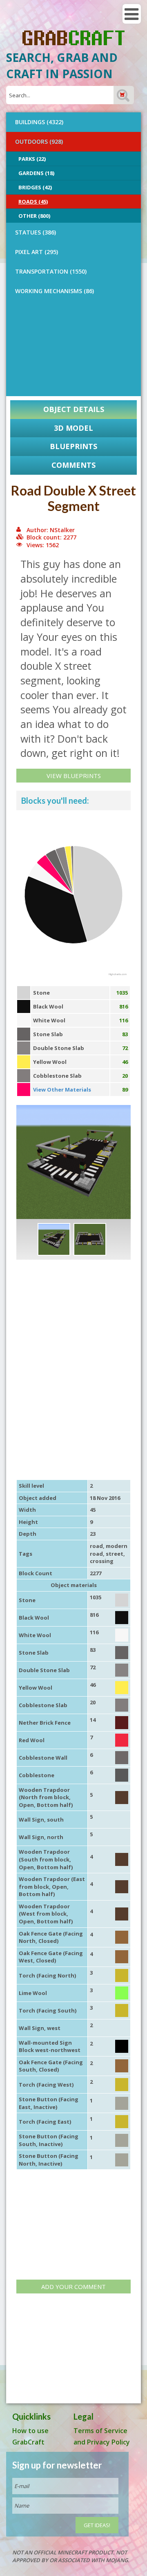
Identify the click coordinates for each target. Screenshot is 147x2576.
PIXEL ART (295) (37, 252)
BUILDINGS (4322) (39, 122)
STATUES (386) (36, 232)
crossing (102, 1561)
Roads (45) (33, 202)
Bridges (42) (35, 187)
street (115, 1554)
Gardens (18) (36, 173)
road (96, 1546)
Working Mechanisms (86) (55, 291)
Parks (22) (32, 159)
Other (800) (34, 216)
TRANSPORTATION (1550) (51, 271)
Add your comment (73, 2287)
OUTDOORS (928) (39, 141)
